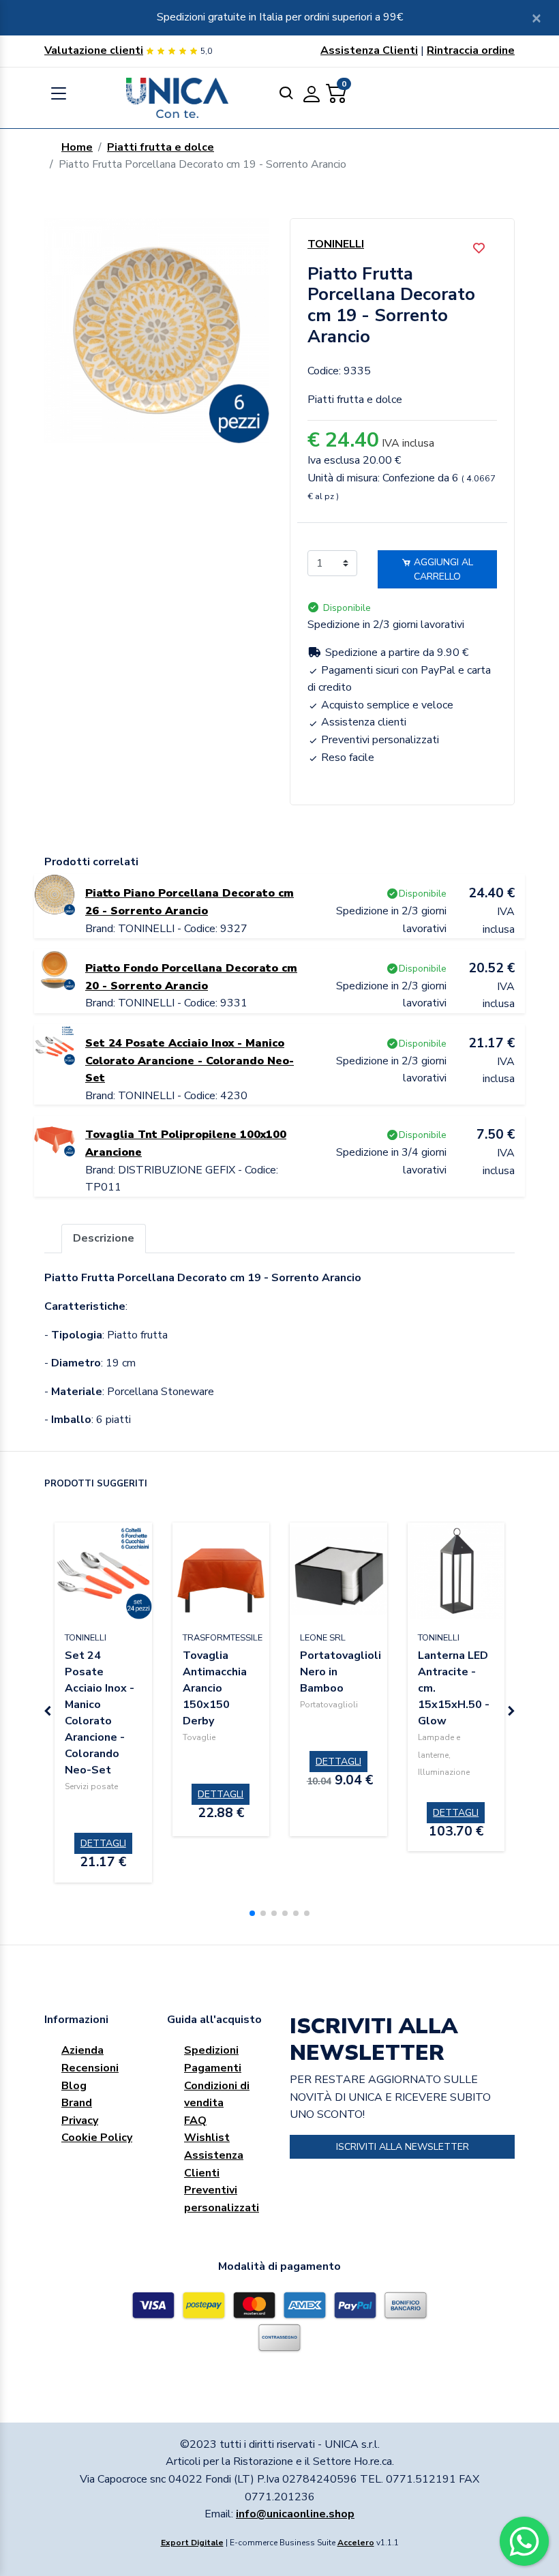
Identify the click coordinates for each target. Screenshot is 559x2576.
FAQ (195, 2121)
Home (77, 147)
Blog (74, 2086)
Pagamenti (213, 2068)
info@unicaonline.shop (295, 2514)
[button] (252, 1913)
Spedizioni (211, 2050)
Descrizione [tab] (104, 1238)
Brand (77, 2103)
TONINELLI (336, 244)
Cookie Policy (97, 2138)
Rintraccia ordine (471, 50)
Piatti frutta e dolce (161, 147)
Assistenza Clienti (369, 50)
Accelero (356, 2543)
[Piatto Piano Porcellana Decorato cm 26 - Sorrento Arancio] (55, 894)
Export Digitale (192, 2543)
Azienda (82, 2050)
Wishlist (207, 2138)
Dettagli (103, 1843)
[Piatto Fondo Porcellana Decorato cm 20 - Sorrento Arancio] (55, 969)
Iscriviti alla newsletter (403, 2147)
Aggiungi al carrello (442, 569)
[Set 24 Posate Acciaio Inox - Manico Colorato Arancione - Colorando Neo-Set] (55, 1044)
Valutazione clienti (94, 50)
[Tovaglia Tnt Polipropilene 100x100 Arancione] (55, 1135)
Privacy (80, 2121)
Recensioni (90, 2068)
